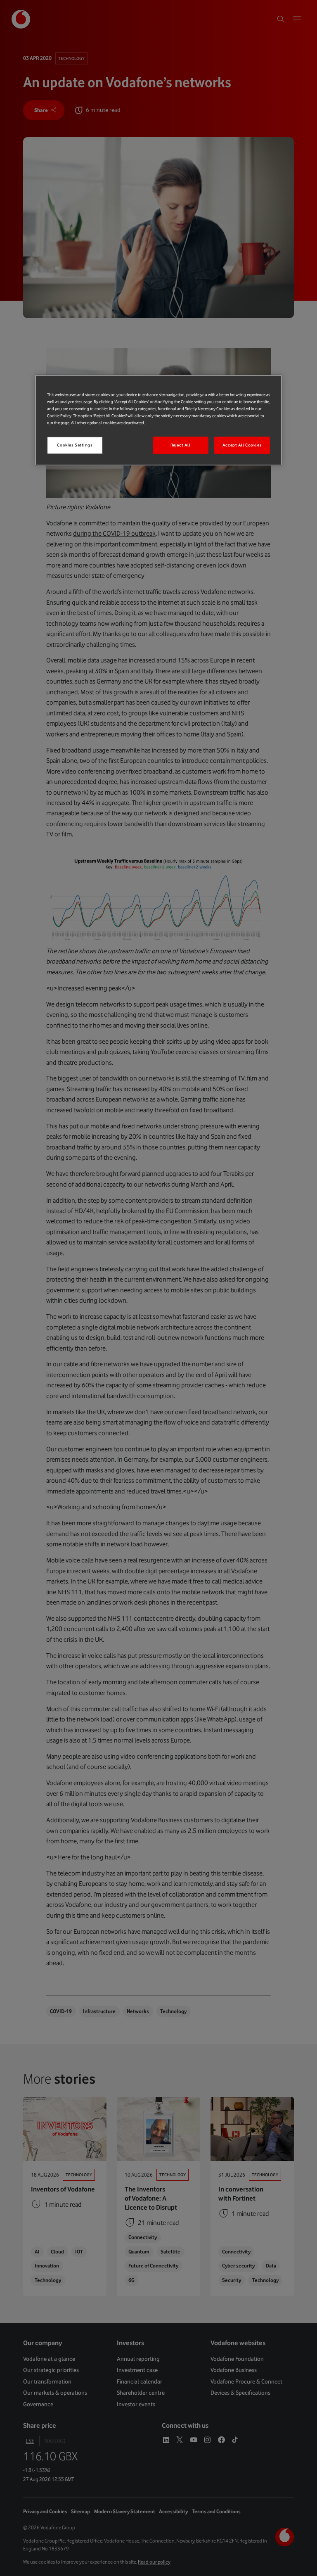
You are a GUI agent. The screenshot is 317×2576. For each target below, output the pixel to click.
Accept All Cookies (242, 445)
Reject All (181, 445)
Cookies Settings (75, 445)
